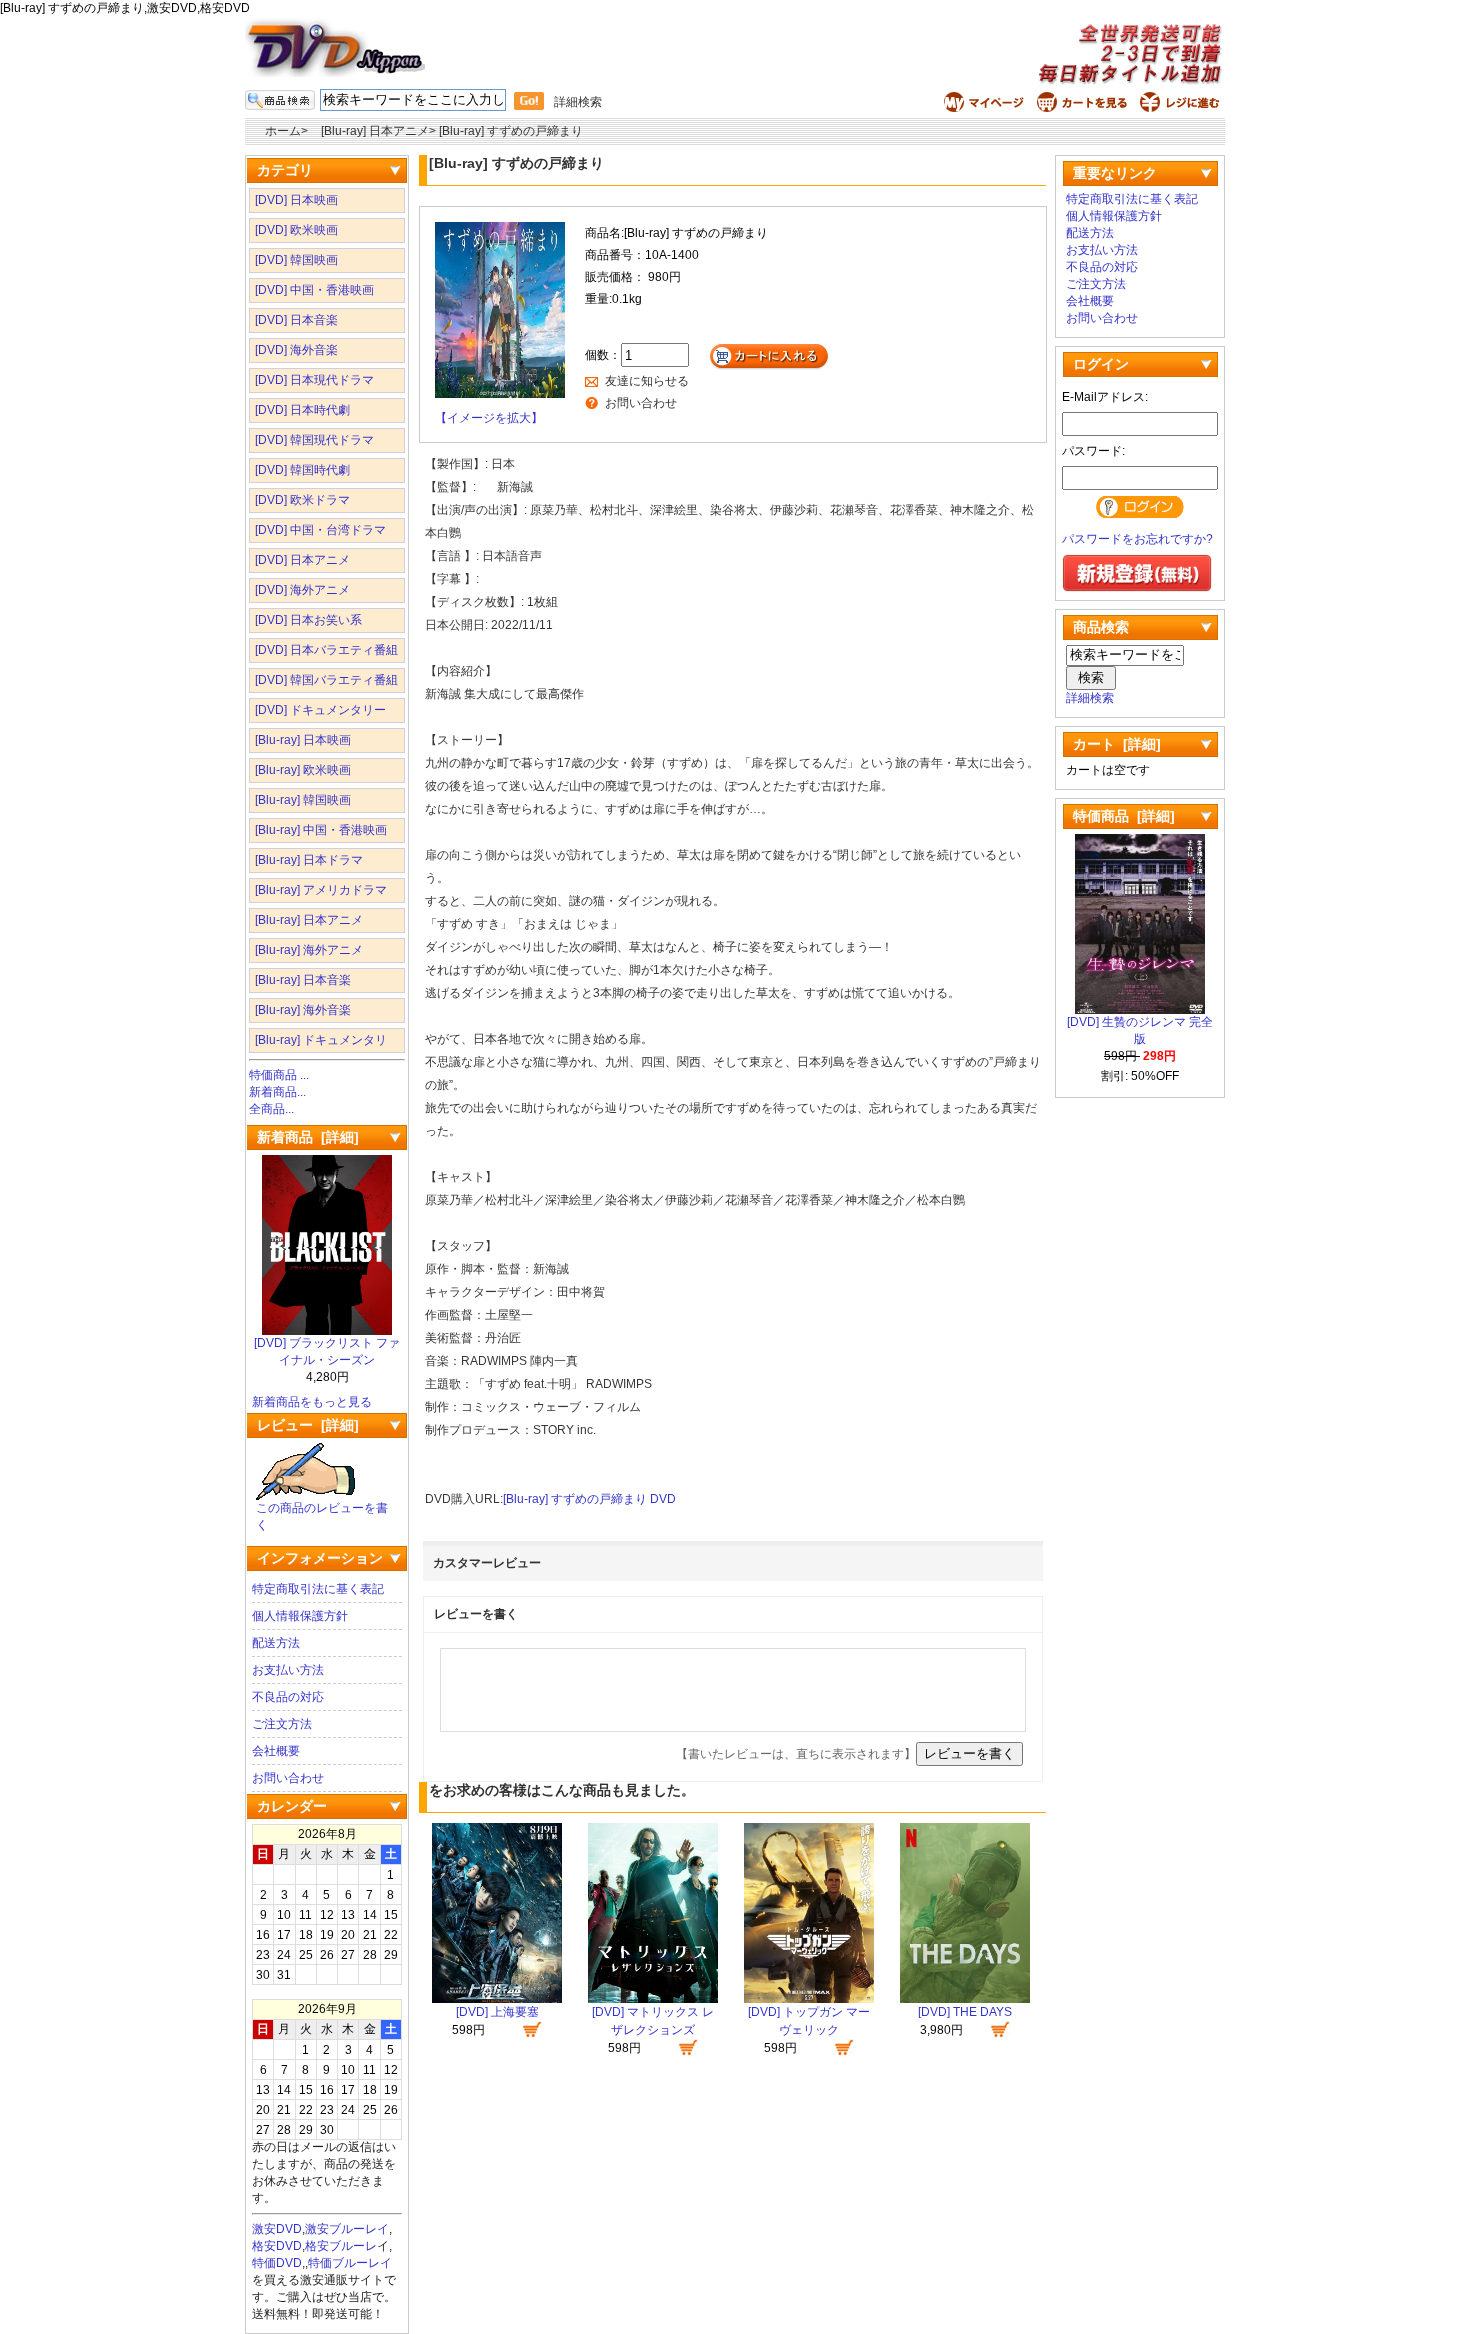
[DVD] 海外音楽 (296, 350)
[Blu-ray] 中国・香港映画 (321, 830)
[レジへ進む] (1182, 108)
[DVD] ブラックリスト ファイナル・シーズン (327, 1351)
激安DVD (277, 2229)
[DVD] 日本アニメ (302, 560)
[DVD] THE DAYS (965, 2012)
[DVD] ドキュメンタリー (320, 710)
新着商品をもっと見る (312, 1402)
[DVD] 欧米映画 (296, 230)
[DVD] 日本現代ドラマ (314, 380)
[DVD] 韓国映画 (296, 260)
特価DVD (277, 2263)
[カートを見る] (1084, 108)
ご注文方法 (282, 1724)
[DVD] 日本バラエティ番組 (326, 650)
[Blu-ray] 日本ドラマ (309, 860)
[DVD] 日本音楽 (296, 320)
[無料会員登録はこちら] (1137, 588)
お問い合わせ (288, 1778)
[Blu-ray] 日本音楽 (303, 980)
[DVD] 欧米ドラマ (302, 500)
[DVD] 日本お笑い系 (308, 620)
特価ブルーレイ (350, 2263)
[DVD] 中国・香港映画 (314, 290)
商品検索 (1101, 627)
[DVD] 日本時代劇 (302, 410)
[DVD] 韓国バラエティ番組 (326, 680)
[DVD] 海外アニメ (302, 590)
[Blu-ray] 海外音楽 (303, 1010)
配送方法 (276, 1643)
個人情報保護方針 (300, 1616)
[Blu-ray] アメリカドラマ (321, 890)
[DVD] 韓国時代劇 (302, 470)
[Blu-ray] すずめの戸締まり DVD (589, 1499)
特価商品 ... (279, 1075)
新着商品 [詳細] (308, 1137)
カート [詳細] (1117, 744)
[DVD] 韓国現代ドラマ (314, 440)
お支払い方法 (288, 1670)
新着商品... (277, 1092)
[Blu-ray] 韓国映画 (303, 800)
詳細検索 (578, 102)
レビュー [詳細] (308, 1425)
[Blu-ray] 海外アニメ (309, 950)
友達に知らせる (647, 381)
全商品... (271, 1109)
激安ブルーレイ (347, 2229)
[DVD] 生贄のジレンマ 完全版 (1140, 1030)
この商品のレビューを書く (322, 1516)
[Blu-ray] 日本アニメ (375, 131)
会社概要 (276, 1751)
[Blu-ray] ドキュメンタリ (321, 1040)
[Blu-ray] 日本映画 (303, 740)
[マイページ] (986, 108)
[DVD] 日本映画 (296, 200)
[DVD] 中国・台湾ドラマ (320, 530)
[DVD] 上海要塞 (497, 2012)
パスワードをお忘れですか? (1137, 539)
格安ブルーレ (341, 2246)
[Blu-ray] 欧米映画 (303, 770)
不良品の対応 (288, 1697)
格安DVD (277, 2246)
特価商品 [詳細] (1124, 816)
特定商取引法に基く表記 (318, 1589)
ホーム (283, 131)
